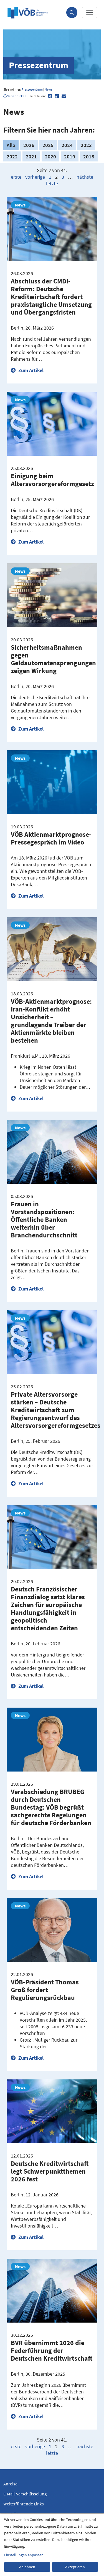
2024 (67, 145)
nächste (85, 177)
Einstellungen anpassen (24, 2555)
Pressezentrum (32, 89)
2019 (70, 156)
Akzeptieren (75, 2567)
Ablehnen (27, 2567)
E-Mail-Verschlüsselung (25, 2494)
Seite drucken (17, 96)
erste (16, 177)
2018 (89, 156)
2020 (50, 156)
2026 (29, 145)
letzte (52, 184)
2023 (86, 145)
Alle (11, 145)
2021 (31, 156)
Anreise (10, 2484)
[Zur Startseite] (28, 13)
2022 (12, 156)
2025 (48, 145)
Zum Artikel (30, 370)
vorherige (35, 177)
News (49, 89)
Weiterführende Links (24, 2504)
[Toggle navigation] (90, 13)
